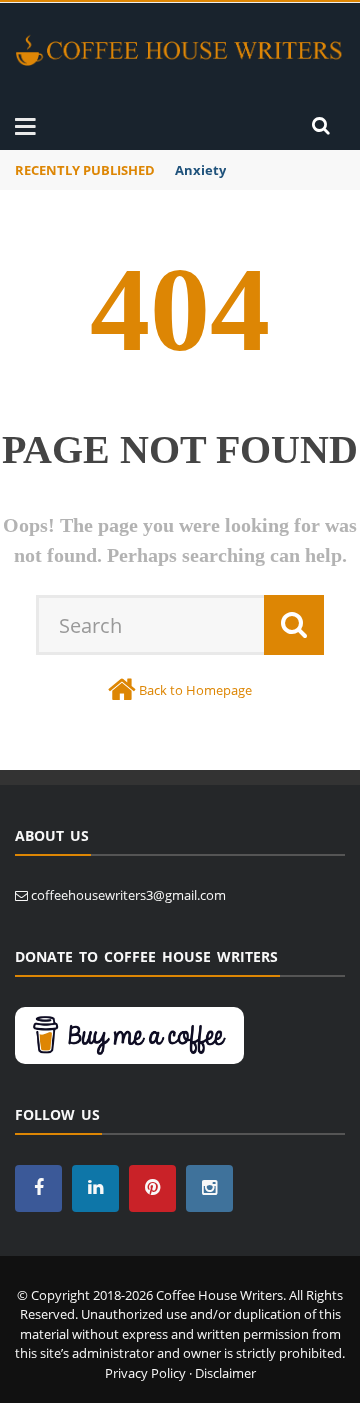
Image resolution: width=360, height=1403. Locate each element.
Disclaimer (225, 1373)
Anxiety (200, 170)
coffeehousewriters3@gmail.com (128, 895)
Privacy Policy (145, 1373)
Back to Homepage (195, 690)
